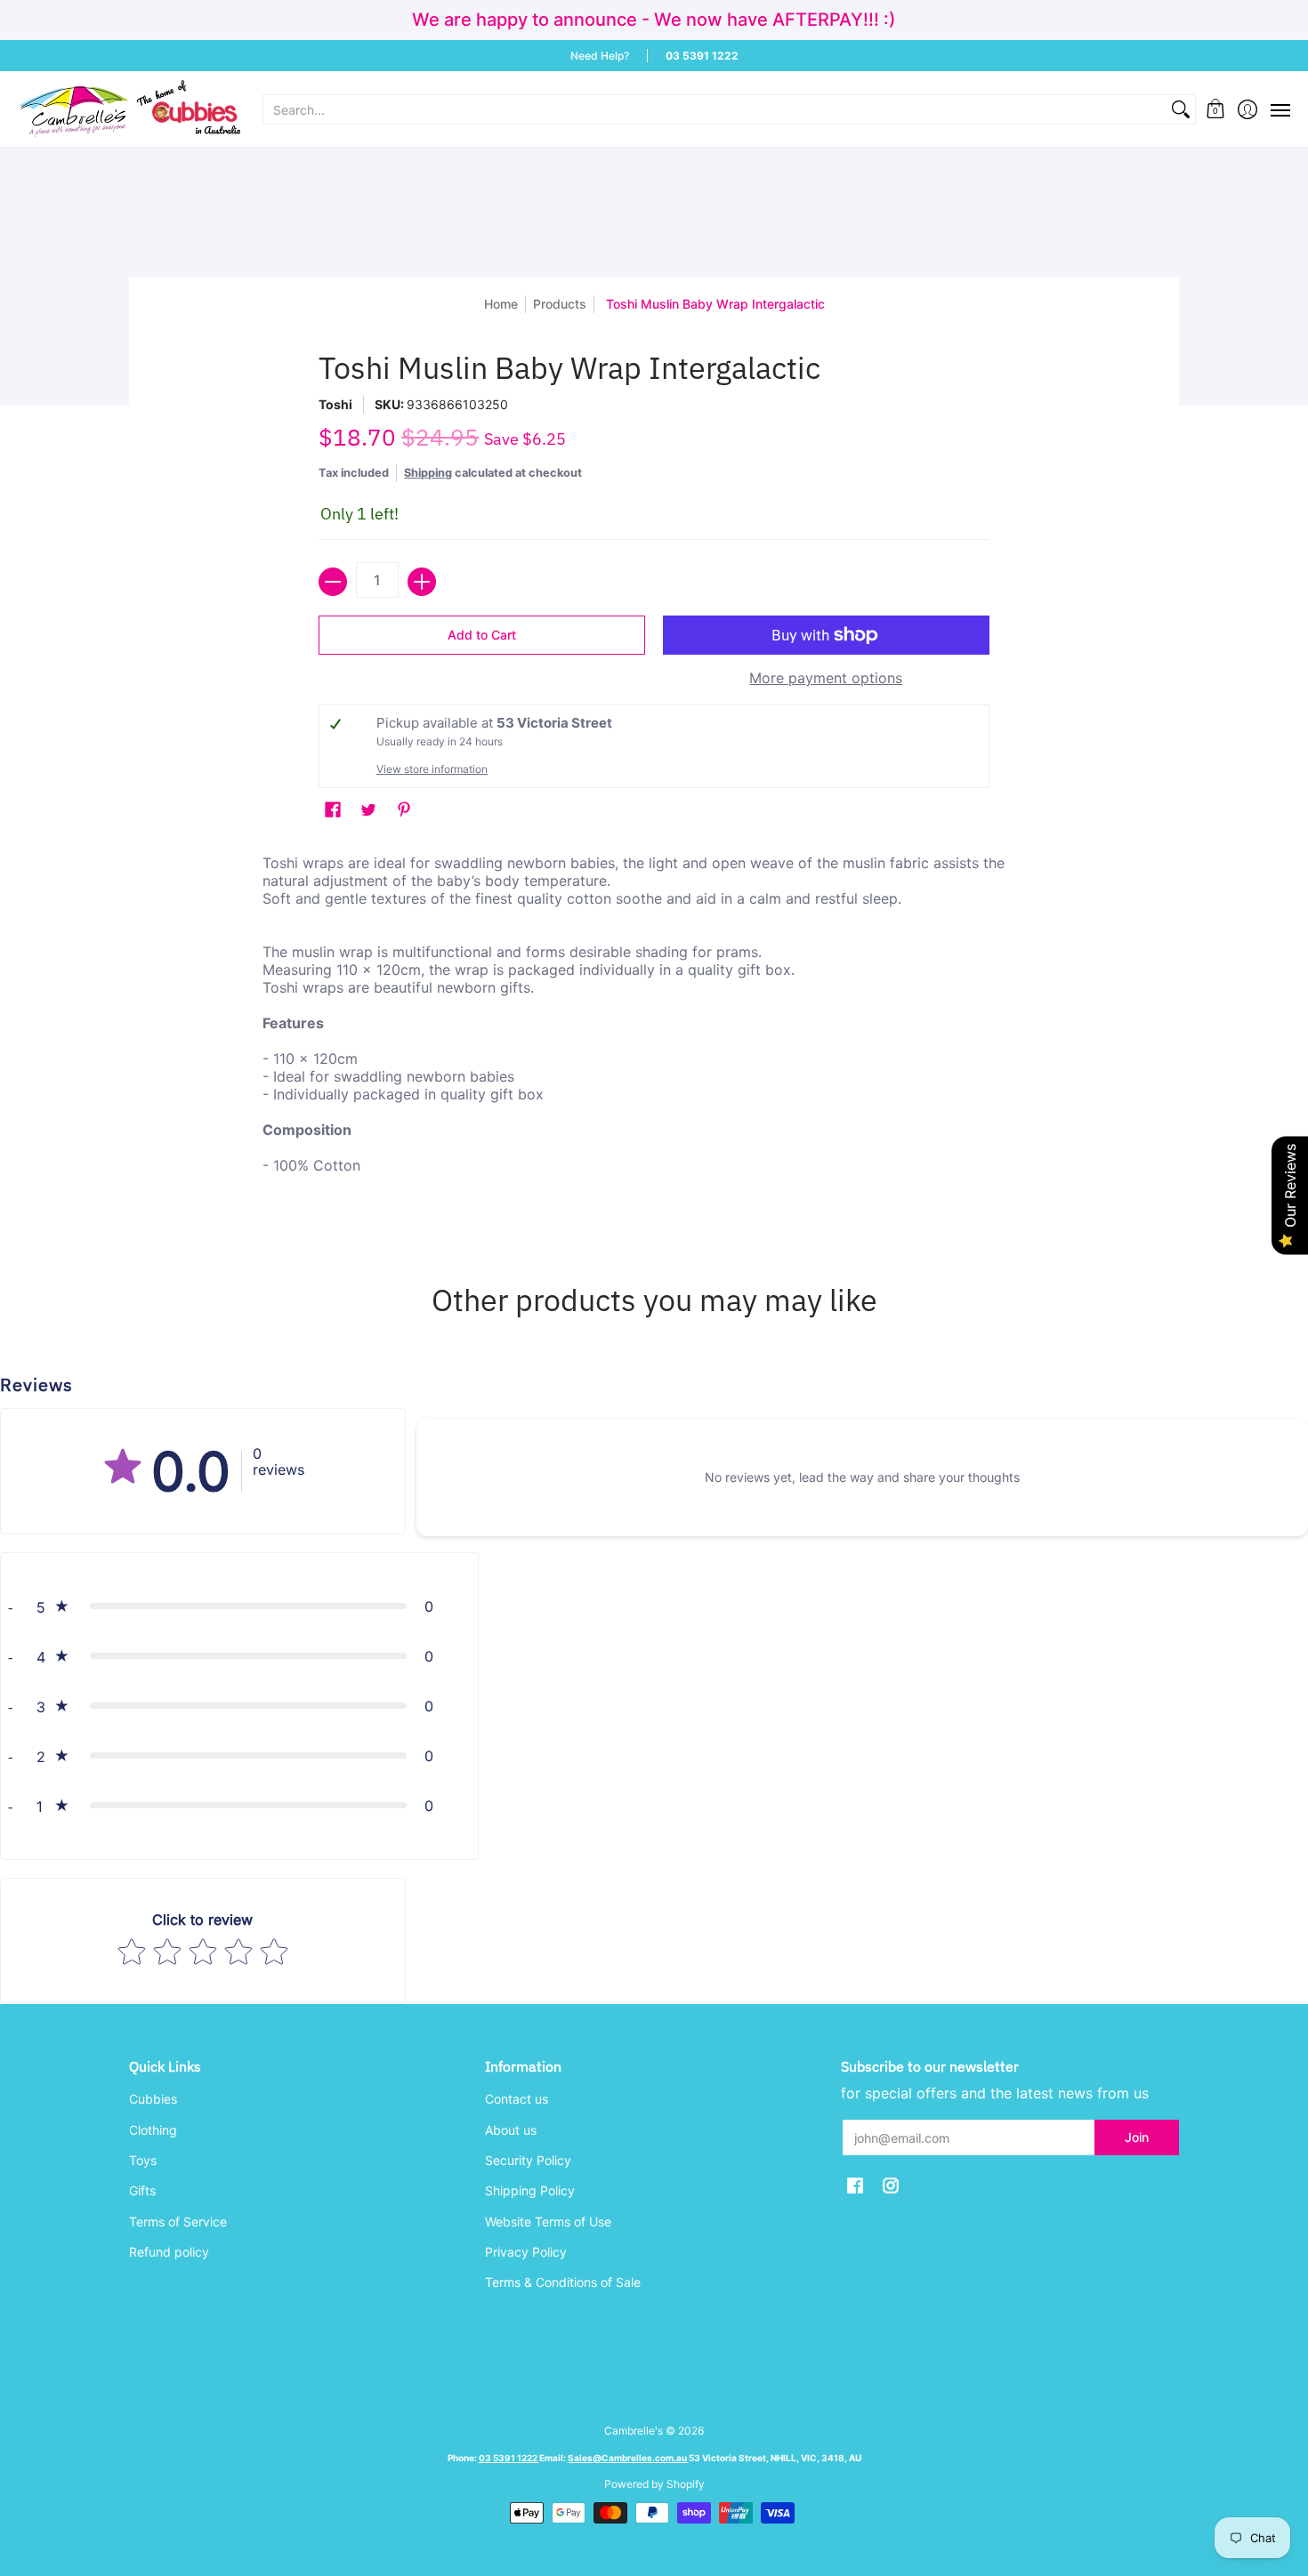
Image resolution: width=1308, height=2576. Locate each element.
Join (1137, 2137)
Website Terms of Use (548, 2222)
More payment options (826, 678)
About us (511, 2130)
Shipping (428, 473)
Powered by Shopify (654, 2484)
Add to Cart (482, 635)
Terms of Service (178, 2222)
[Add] (422, 582)
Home (501, 304)
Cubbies (153, 2099)
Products (560, 304)
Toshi (335, 404)
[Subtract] (333, 582)
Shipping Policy (530, 2190)
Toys (143, 2160)
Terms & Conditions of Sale (563, 2282)
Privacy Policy (526, 2252)
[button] (1216, 109)
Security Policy (528, 2160)
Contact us (517, 2099)
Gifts (142, 2190)
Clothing (153, 2130)
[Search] (1181, 109)
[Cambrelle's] (129, 109)
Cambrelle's (634, 2431)
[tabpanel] (654, 1036)
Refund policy (169, 2252)
